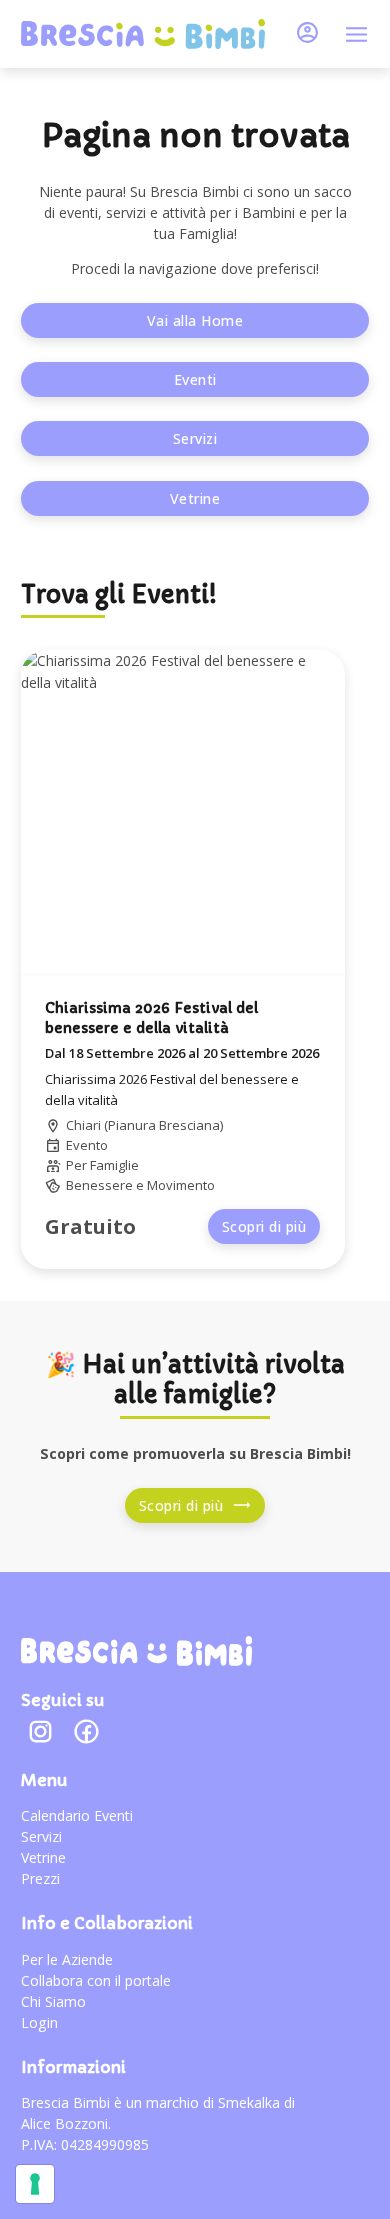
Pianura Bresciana (164, 1125)
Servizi (195, 438)
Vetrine (195, 498)
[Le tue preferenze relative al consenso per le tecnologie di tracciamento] (35, 2184)
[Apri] (356, 34)
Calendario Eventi (77, 1815)
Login (39, 2022)
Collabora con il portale (96, 1980)
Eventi (195, 379)
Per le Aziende (67, 1959)
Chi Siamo (53, 2001)
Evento (87, 1145)
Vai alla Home (195, 320)
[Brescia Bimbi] (136, 1651)
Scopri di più (264, 1226)
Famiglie (114, 1165)
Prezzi (40, 1878)
